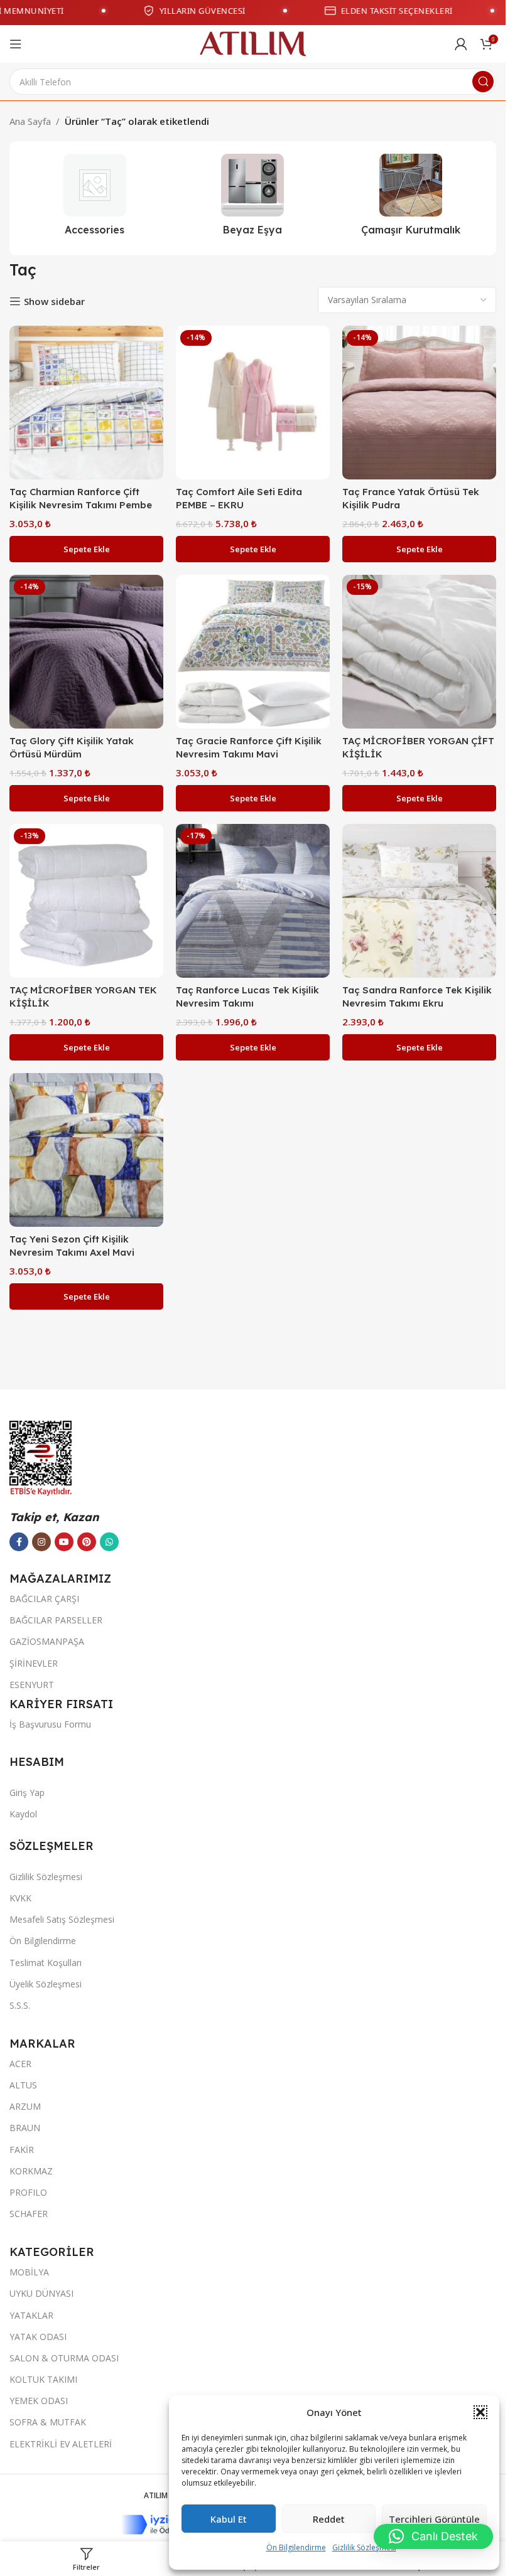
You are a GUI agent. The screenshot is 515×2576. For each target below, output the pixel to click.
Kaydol (23, 1814)
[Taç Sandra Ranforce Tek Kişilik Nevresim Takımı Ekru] (419, 901)
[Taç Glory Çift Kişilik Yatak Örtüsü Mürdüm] (86, 652)
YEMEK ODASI (39, 2401)
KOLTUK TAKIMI (43, 2379)
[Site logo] (253, 43)
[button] (480, 2412)
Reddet (329, 2519)
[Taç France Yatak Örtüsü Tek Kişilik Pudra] (419, 403)
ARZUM (25, 2106)
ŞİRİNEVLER (34, 1663)
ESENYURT (32, 1685)
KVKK (20, 1898)
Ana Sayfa (30, 121)
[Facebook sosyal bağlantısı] (19, 1542)
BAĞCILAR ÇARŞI (44, 1599)
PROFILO (28, 2192)
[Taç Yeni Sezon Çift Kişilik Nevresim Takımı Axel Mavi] (86, 1150)
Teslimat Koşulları (46, 1963)
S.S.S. (20, 2005)
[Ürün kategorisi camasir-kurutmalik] (411, 198)
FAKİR (22, 2150)
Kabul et (229, 2519)
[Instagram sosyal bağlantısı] (41, 1542)
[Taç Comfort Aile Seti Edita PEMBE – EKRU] (253, 403)
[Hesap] (461, 44)
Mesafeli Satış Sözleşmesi (62, 1919)
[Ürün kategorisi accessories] (95, 198)
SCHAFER (29, 2214)
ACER (20, 2064)
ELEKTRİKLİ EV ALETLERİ (61, 2444)
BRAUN (25, 2128)
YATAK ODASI (38, 2337)
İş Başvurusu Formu (50, 1724)
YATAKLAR (31, 2315)
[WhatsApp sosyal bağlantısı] (109, 1542)
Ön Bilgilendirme (296, 2547)
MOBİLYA (29, 2272)
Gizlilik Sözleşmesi (364, 2547)
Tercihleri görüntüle (434, 2519)
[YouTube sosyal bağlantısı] (64, 1542)
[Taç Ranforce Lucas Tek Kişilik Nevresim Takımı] (253, 901)
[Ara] (483, 82)
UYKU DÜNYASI (41, 2293)
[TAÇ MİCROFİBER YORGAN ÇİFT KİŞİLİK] (419, 652)
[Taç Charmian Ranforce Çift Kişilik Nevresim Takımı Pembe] (86, 403)
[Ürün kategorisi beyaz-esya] (253, 198)
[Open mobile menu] (16, 44)
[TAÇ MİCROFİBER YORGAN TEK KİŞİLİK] (86, 901)
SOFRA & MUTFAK (48, 2422)
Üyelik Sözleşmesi (46, 1984)
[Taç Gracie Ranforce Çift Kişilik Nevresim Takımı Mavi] (253, 652)
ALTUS (23, 2085)
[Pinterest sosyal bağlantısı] (87, 1542)
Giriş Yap (27, 1793)
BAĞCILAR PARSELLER (56, 1620)
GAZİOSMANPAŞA (47, 1641)
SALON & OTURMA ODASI (64, 2358)
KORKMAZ (31, 2171)
